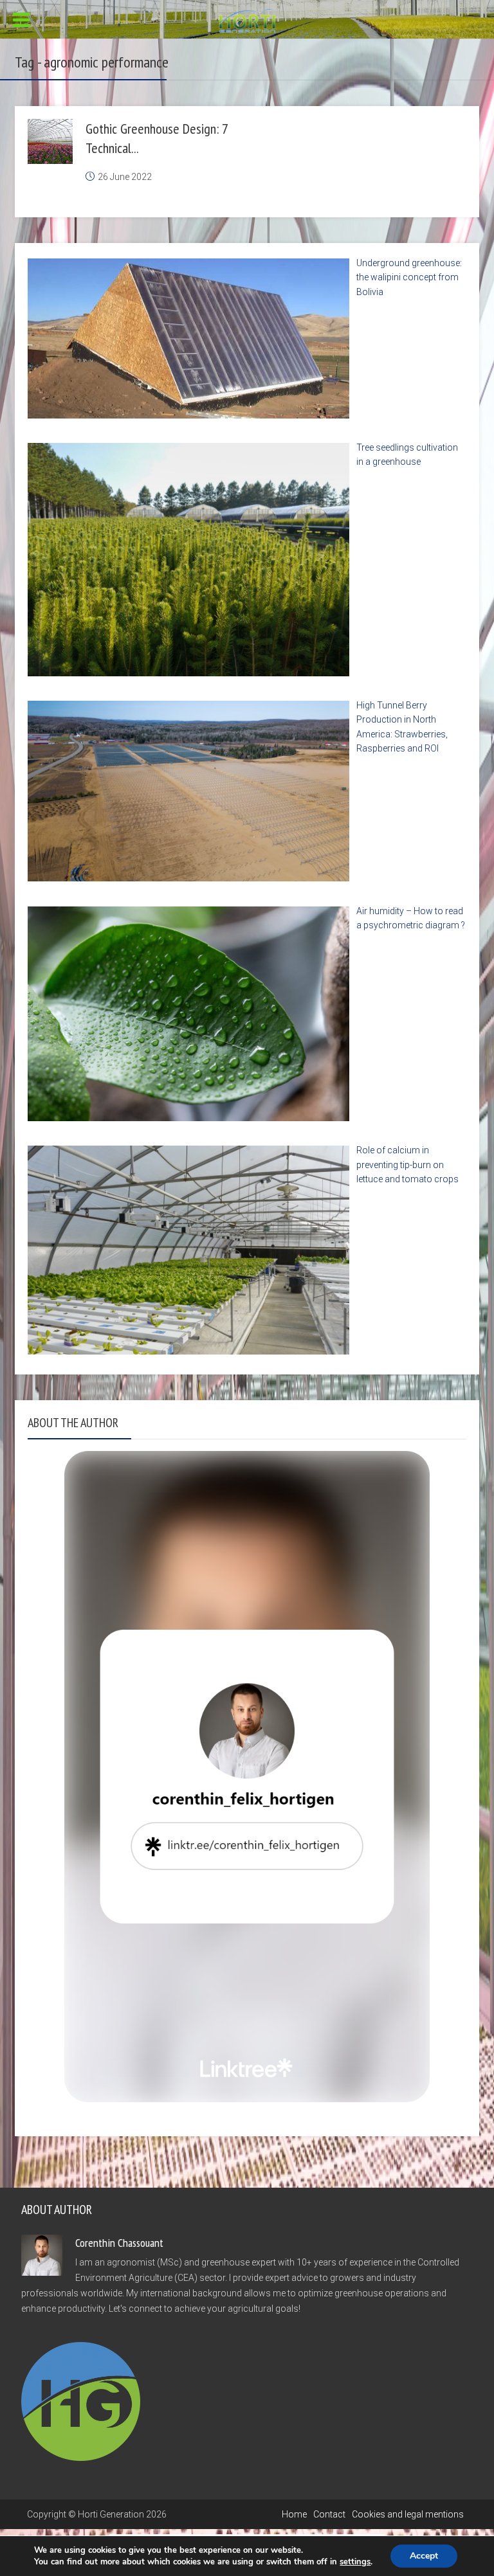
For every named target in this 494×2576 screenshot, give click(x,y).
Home (294, 2514)
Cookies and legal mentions (408, 2514)
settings (355, 2562)
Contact (329, 2514)
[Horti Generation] (247, 20)
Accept (424, 2556)
